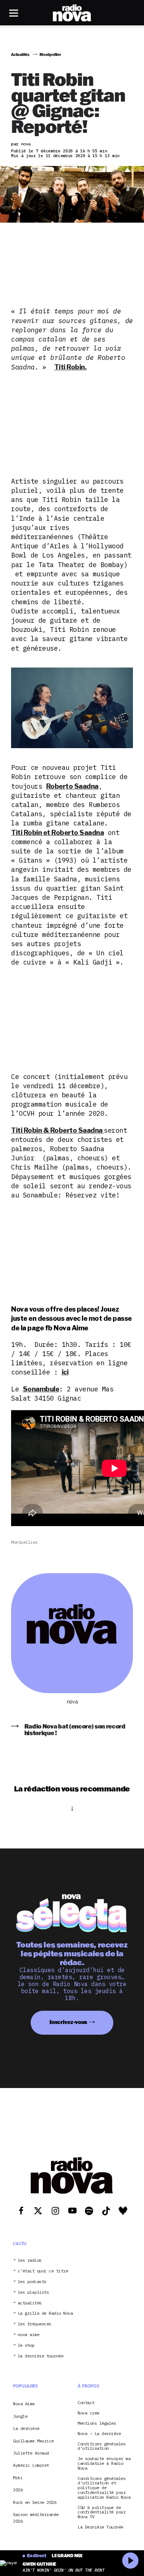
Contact (86, 2403)
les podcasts (32, 2282)
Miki (18, 2478)
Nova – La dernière (99, 2434)
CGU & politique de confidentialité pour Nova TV (102, 2512)
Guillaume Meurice (33, 2441)
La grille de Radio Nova (45, 2313)
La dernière (26, 2428)
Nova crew (88, 2413)
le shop (26, 2345)
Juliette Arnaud (31, 2453)
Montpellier (24, 1542)
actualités (30, 2303)
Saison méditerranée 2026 (36, 2518)
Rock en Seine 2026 (35, 2502)
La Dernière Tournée (100, 2527)
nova (72, 1702)
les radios (30, 2260)
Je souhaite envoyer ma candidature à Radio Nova (104, 2463)
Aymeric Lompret (31, 2465)
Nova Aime (24, 2404)
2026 (18, 2490)
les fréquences (35, 2324)
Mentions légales (97, 2423)
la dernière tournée (41, 2356)
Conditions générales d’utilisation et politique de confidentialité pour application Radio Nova (104, 2488)
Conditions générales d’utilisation (102, 2446)
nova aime (29, 2335)
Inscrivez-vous (68, 2022)
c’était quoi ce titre (43, 2271)
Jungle (20, 2416)
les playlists (33, 2292)
